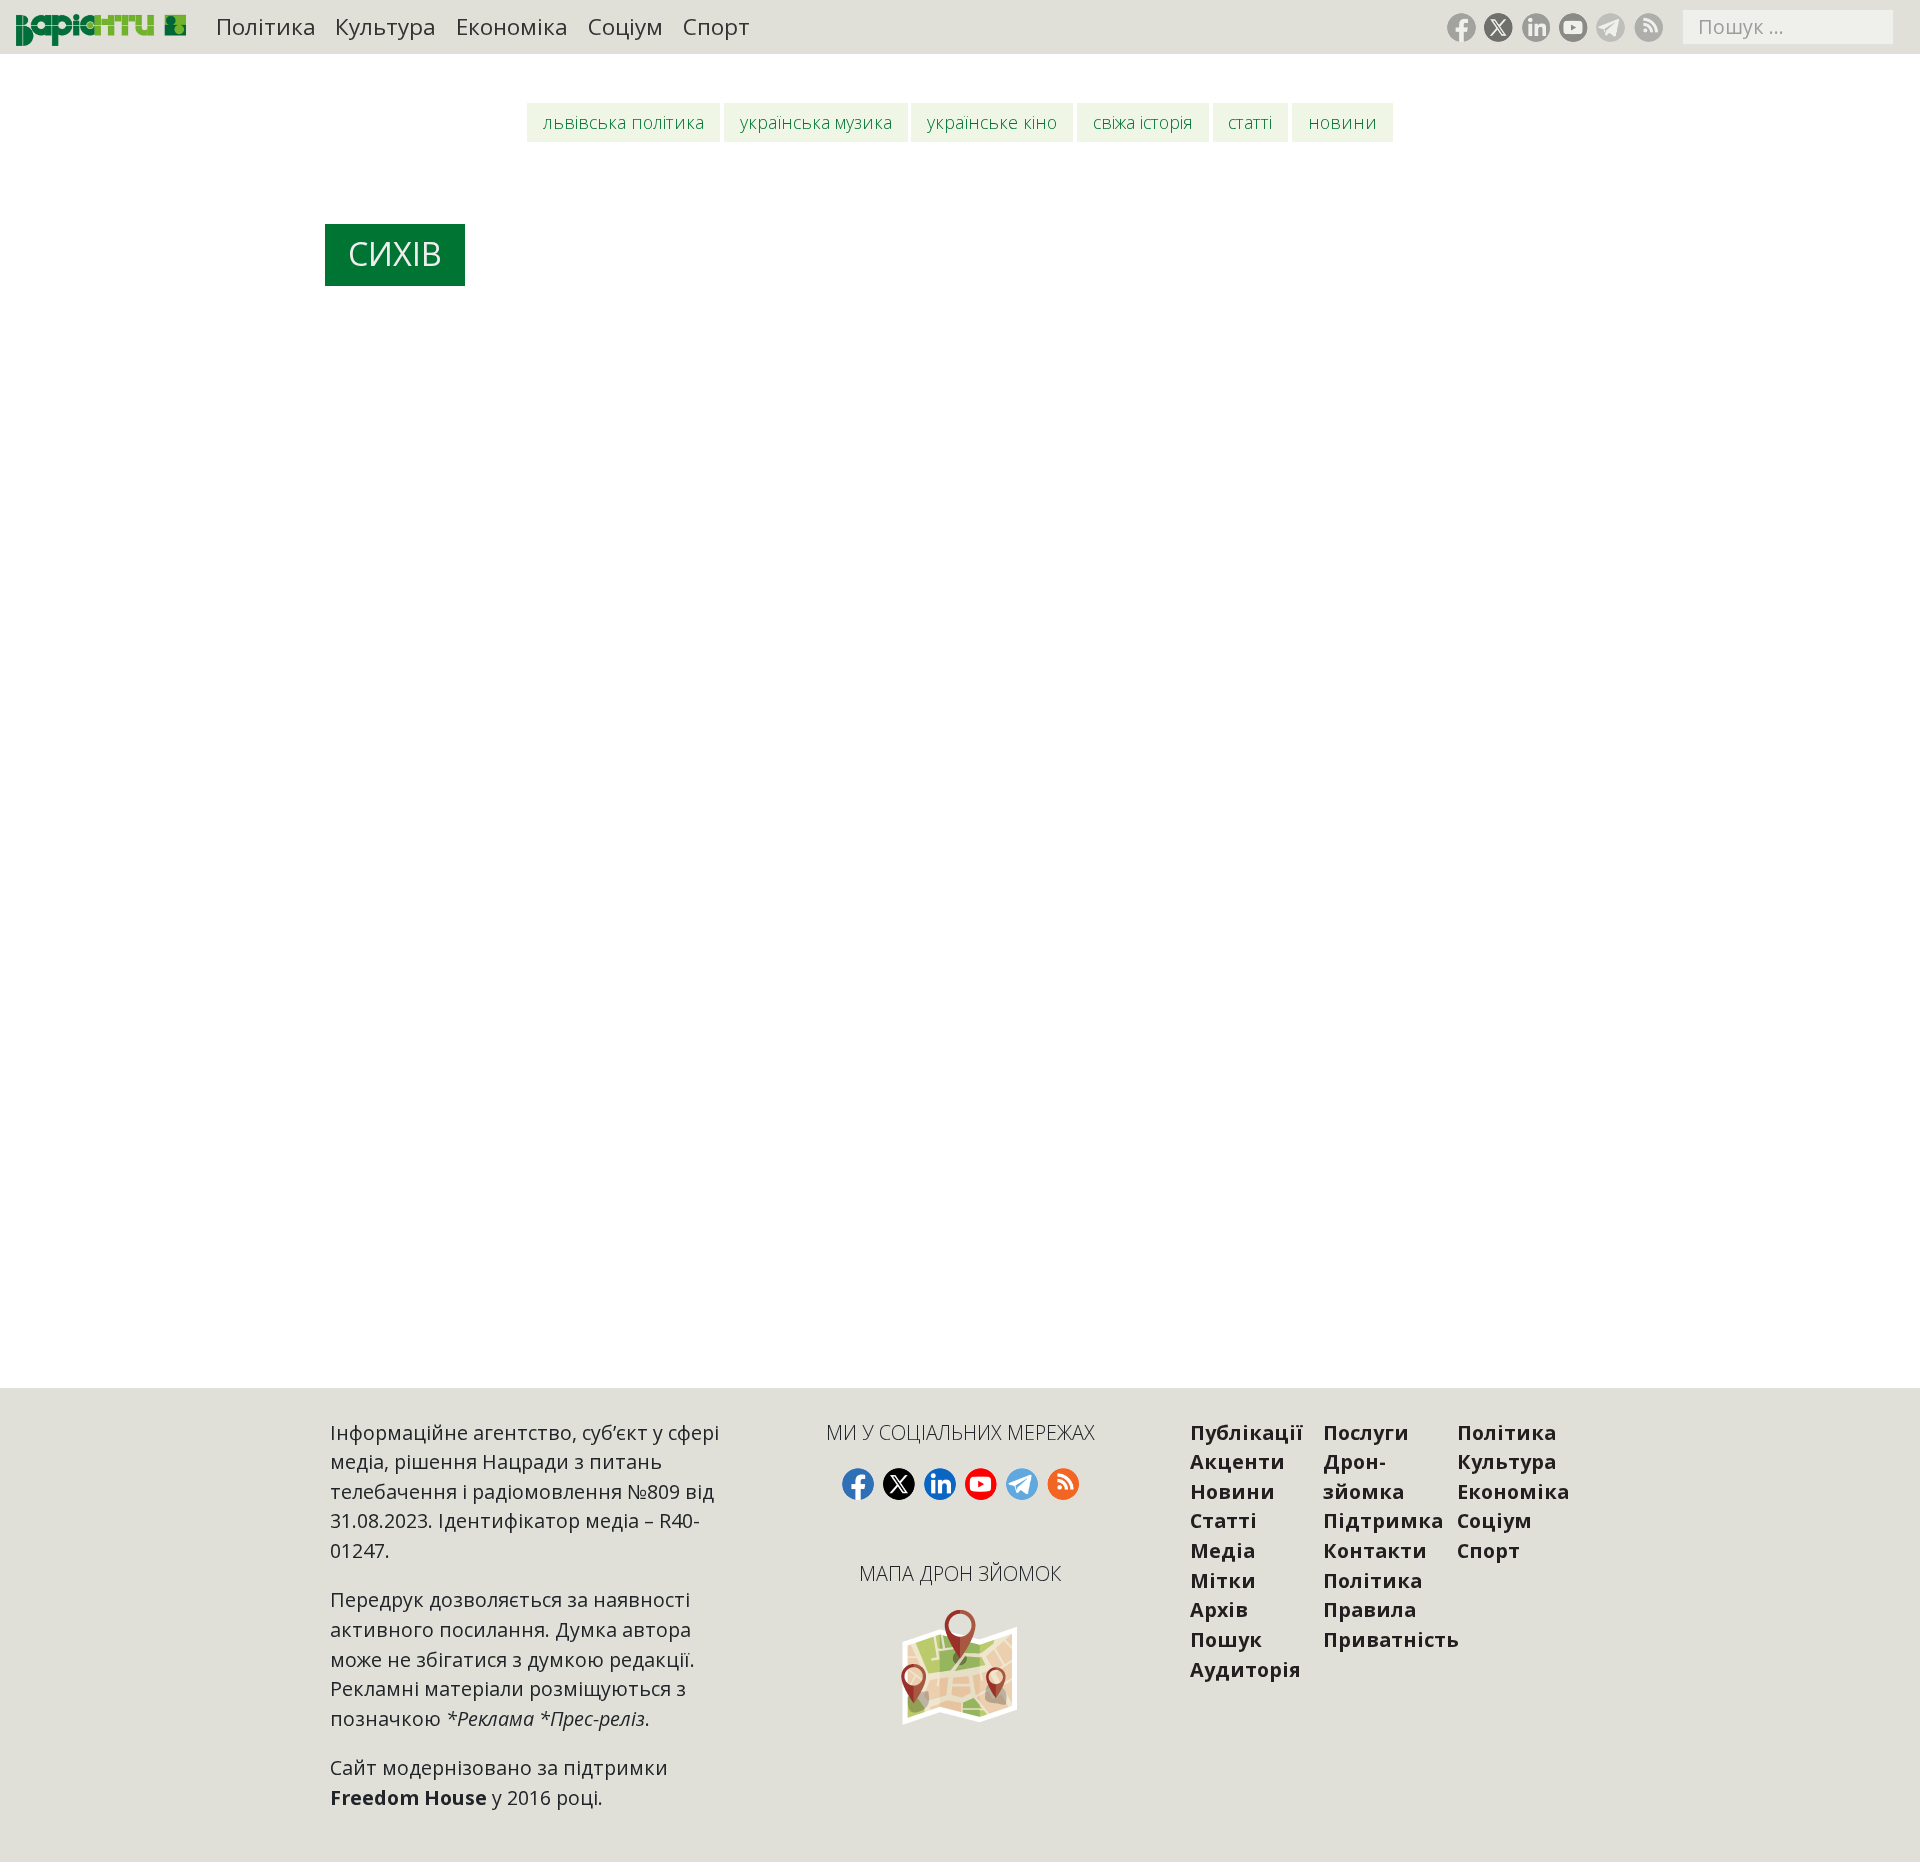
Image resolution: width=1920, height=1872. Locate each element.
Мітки (1223, 1580)
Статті (1250, 122)
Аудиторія (1245, 1669)
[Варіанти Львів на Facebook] (1461, 27)
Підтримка (1383, 1520)
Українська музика (816, 122)
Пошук (1226, 1639)
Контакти (1375, 1550)
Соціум (625, 26)
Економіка (512, 26)
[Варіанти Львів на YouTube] (1573, 27)
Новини (1342, 122)
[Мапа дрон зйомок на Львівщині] (960, 1666)
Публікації (1246, 1432)
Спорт (716, 26)
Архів (1219, 1609)
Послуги (1366, 1432)
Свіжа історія (1143, 122)
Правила (1369, 1609)
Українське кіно (992, 122)
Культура (385, 26)
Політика (266, 26)
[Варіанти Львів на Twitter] (1498, 27)
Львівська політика (623, 122)
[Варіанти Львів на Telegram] (1610, 27)
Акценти (1237, 1461)
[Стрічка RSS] (1648, 27)
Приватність (1391, 1639)
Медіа (1222, 1550)
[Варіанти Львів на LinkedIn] (1536, 27)
